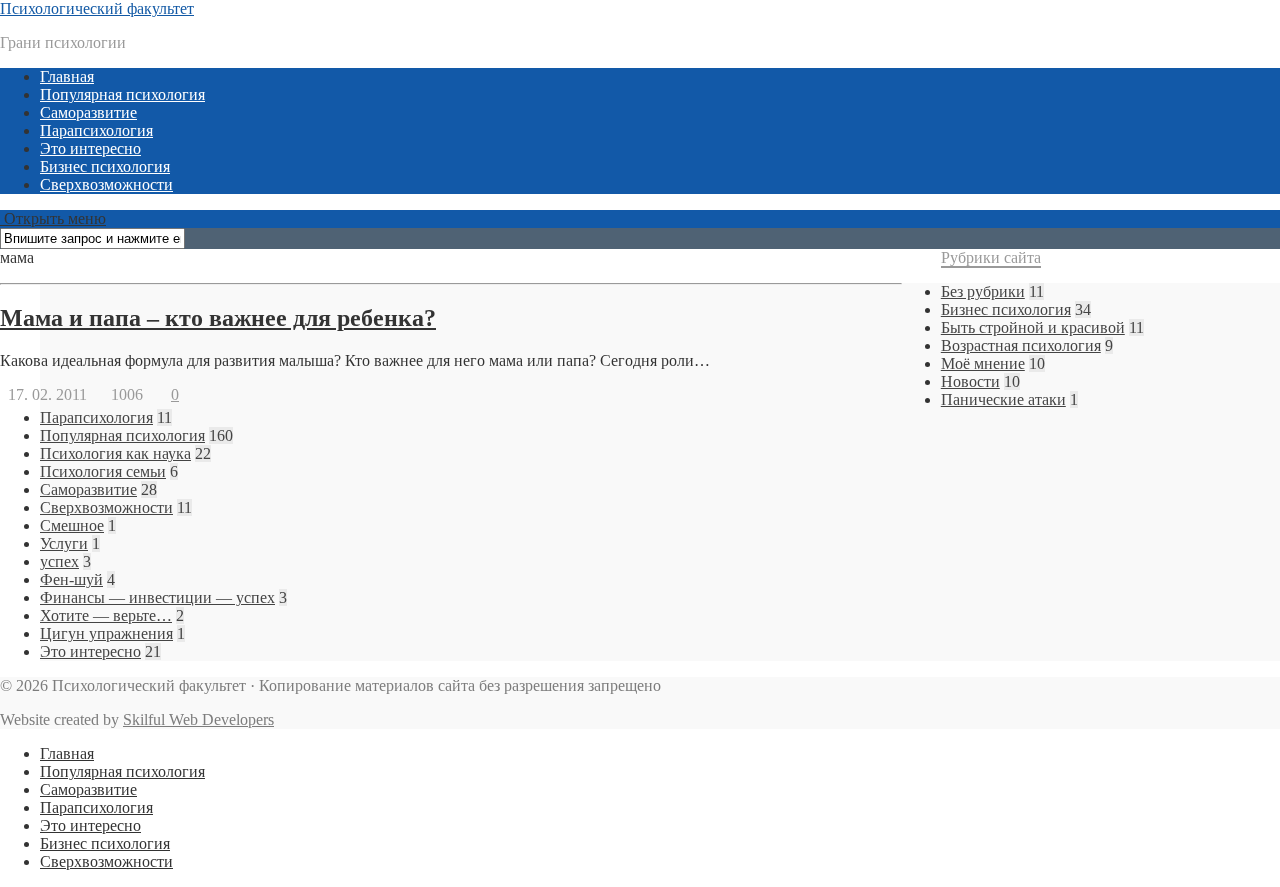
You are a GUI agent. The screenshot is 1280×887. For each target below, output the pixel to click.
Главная (67, 76)
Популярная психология (122, 94)
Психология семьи (103, 471)
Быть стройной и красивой (1033, 327)
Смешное (72, 525)
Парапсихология (96, 130)
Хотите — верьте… (106, 615)
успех (59, 561)
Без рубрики (983, 291)
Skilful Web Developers (198, 719)
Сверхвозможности (106, 184)
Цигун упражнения (106, 633)
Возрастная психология (1021, 345)
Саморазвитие (88, 112)
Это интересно (90, 148)
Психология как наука (115, 453)
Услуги (64, 543)
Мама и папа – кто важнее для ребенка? (218, 318)
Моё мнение (983, 363)
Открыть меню (53, 218)
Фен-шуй (71, 579)
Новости (970, 381)
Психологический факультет (97, 8)
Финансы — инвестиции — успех (157, 597)
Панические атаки (1003, 399)
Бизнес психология (105, 166)
